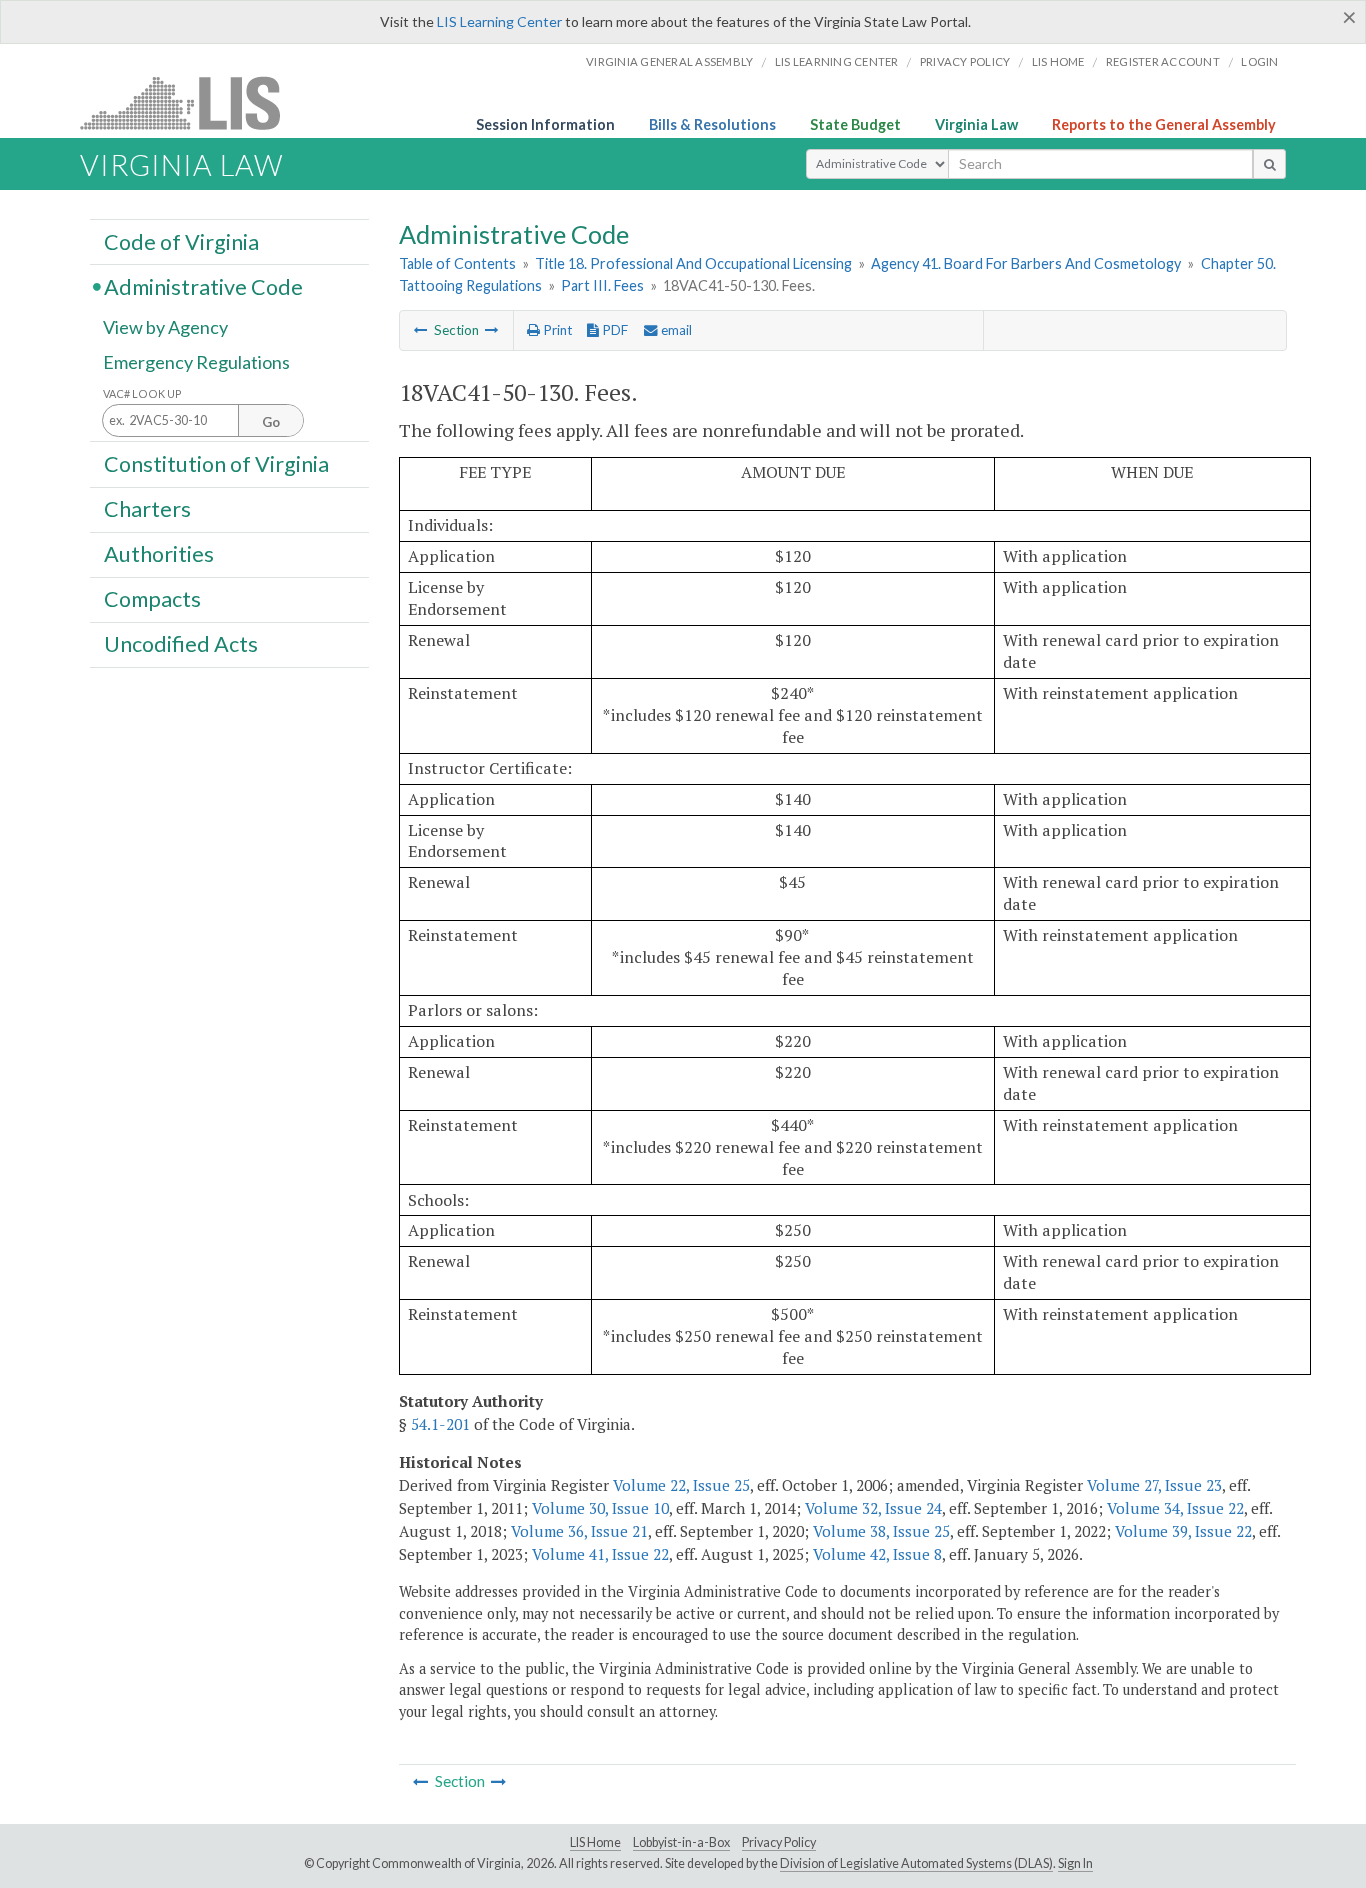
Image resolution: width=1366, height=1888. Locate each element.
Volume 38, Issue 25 (881, 1531)
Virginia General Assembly (669, 61)
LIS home (1058, 61)
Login (1259, 61)
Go (271, 422)
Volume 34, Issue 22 (1175, 1508)
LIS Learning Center (499, 21)
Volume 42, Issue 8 (877, 1554)
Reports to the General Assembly (1164, 124)
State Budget (855, 124)
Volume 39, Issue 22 (1183, 1531)
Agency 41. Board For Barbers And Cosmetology (1026, 263)
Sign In (1075, 1863)
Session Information (545, 124)
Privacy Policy (965, 61)
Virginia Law (976, 124)
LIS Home (595, 1842)
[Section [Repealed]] (492, 330)
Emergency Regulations (196, 362)
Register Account (1163, 61)
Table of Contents (457, 263)
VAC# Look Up (142, 393)
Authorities (159, 554)
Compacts (152, 599)
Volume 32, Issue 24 (873, 1508)
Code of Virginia (181, 241)
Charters (147, 509)
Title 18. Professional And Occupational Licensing (693, 263)
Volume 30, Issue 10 (600, 1508)
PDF (613, 330)
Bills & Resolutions (712, 124)
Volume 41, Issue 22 (600, 1554)
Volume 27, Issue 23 (1154, 1485)
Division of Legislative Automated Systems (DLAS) (916, 1863)
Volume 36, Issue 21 (579, 1531)
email (675, 330)
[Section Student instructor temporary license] (421, 330)
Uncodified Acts (181, 644)
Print (556, 330)
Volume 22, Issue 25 (681, 1485)
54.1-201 (440, 1424)
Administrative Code (203, 286)
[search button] (1269, 164)
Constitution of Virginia (216, 463)
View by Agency (165, 327)
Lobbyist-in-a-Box (681, 1842)
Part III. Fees (602, 285)
